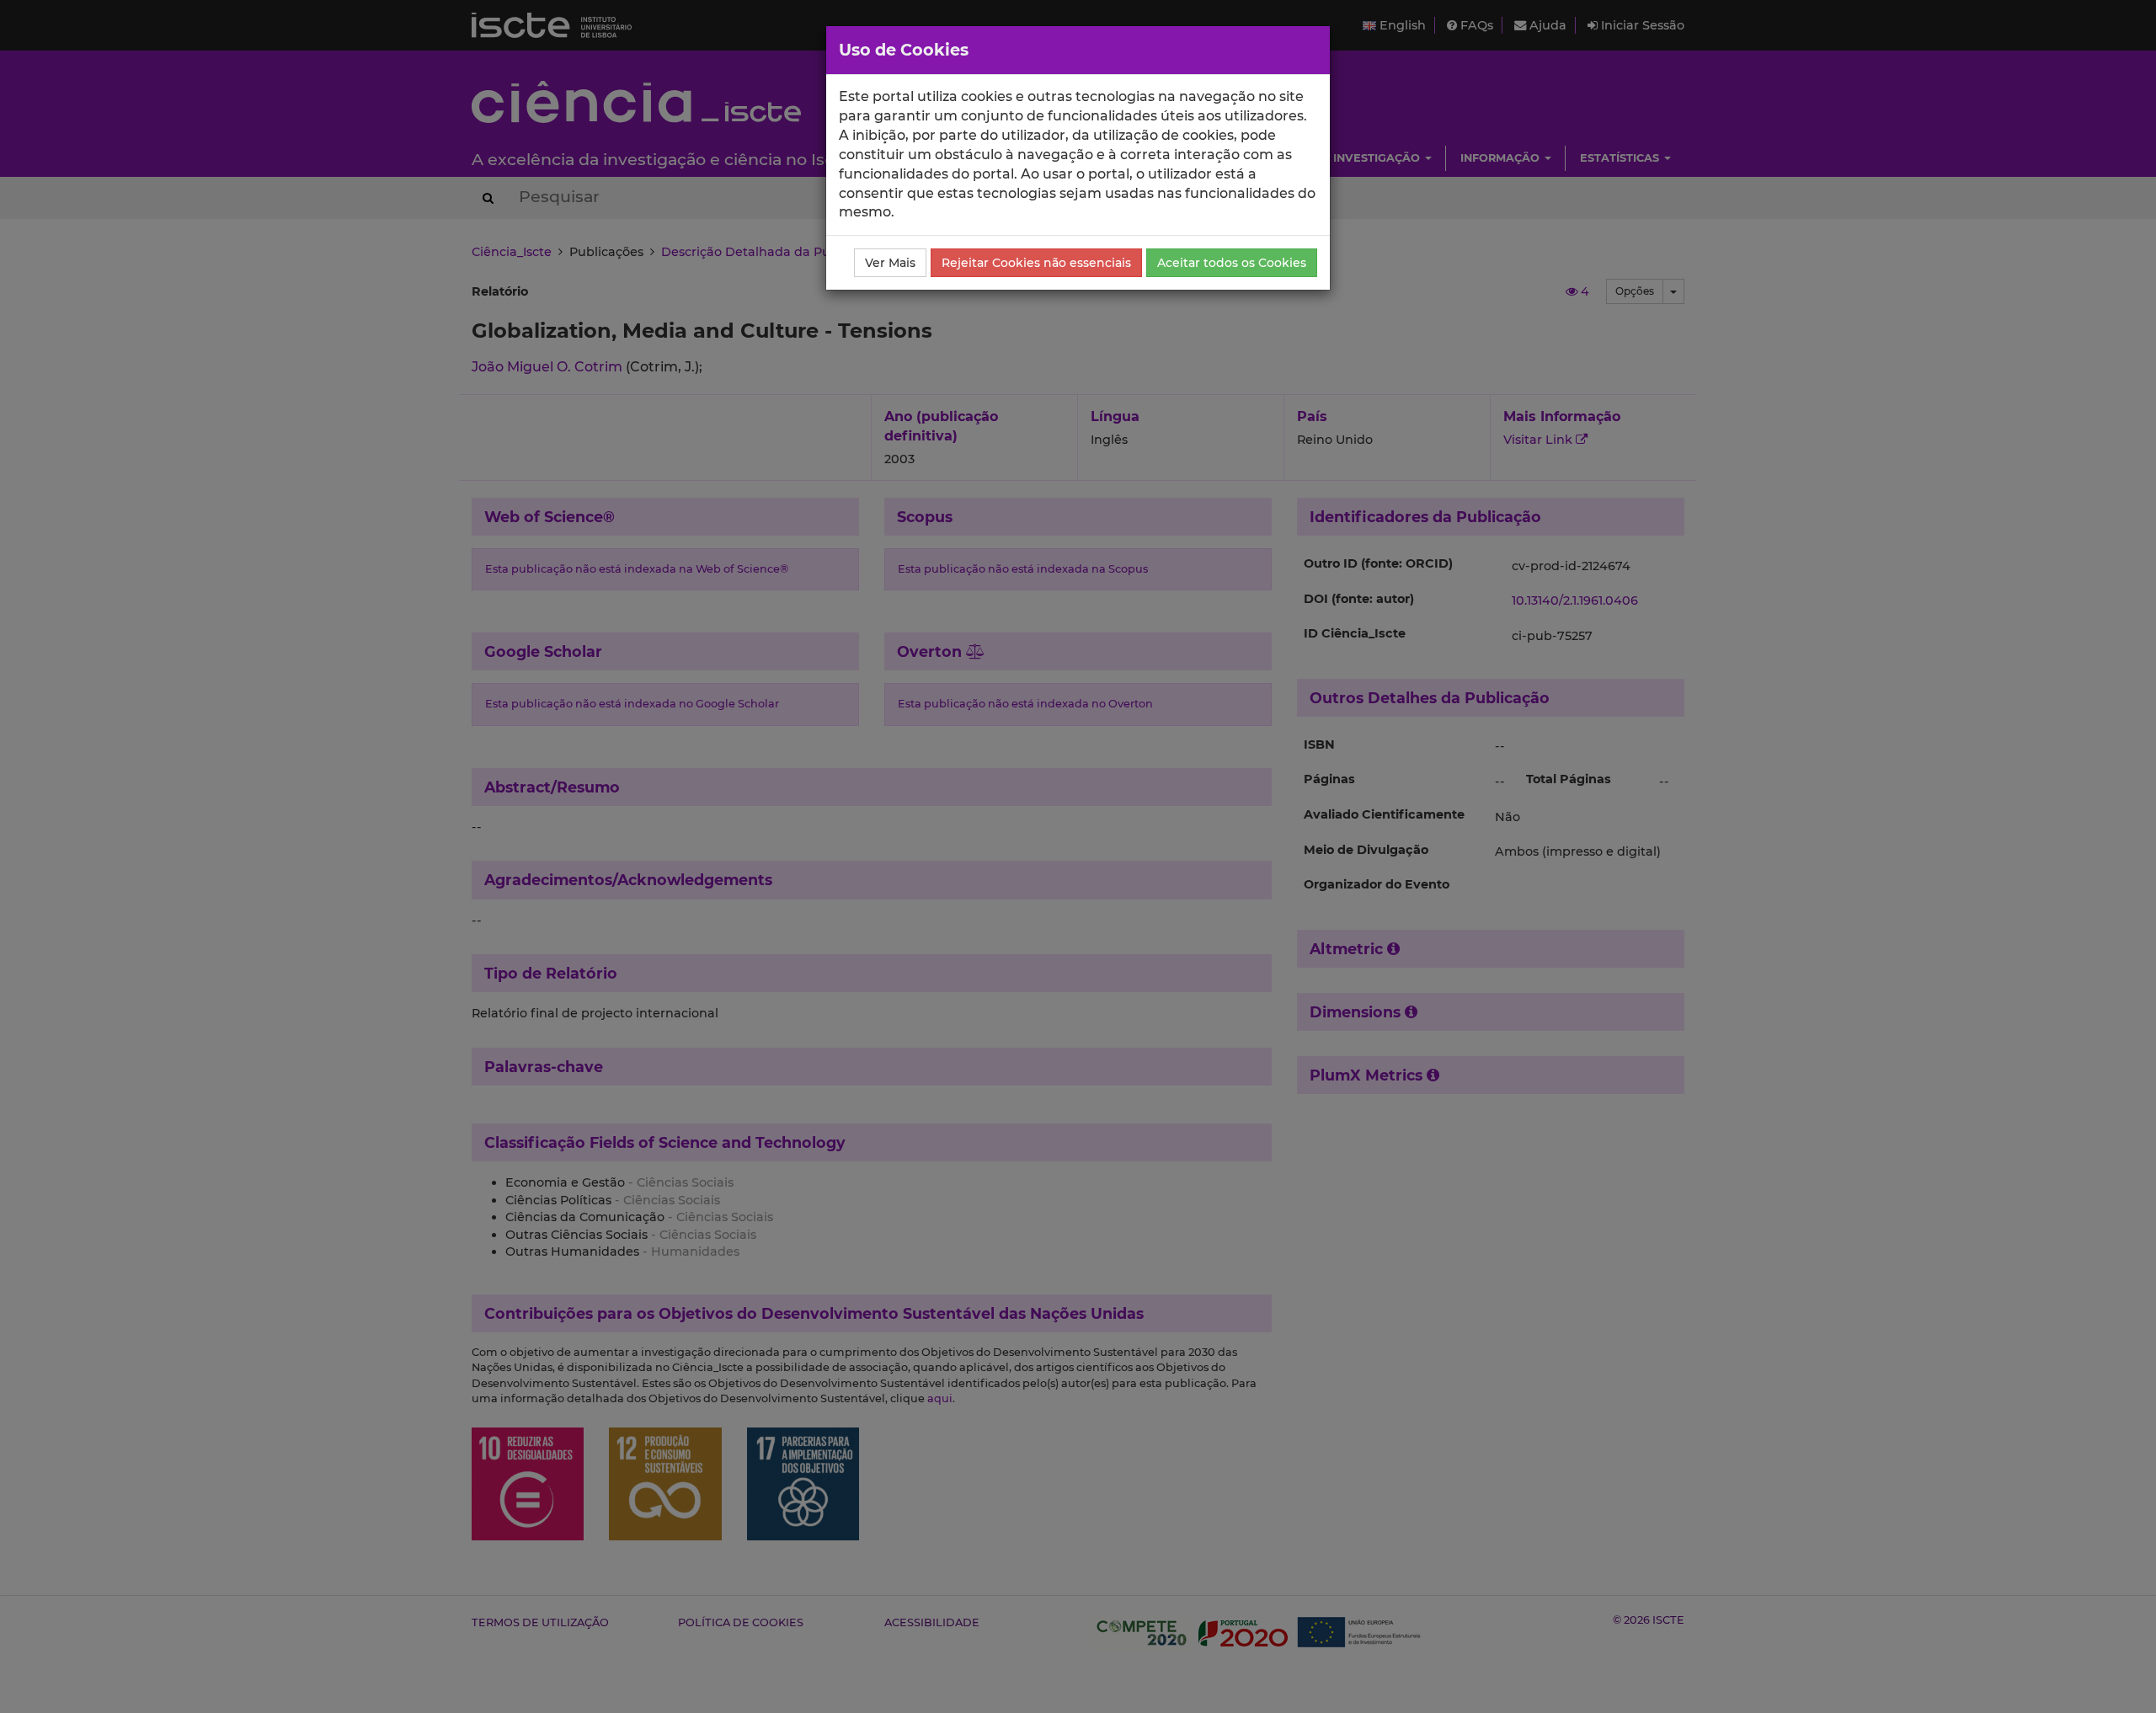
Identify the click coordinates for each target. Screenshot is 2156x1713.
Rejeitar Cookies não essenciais (1036, 263)
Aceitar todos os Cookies (1232, 263)
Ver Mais (890, 263)
